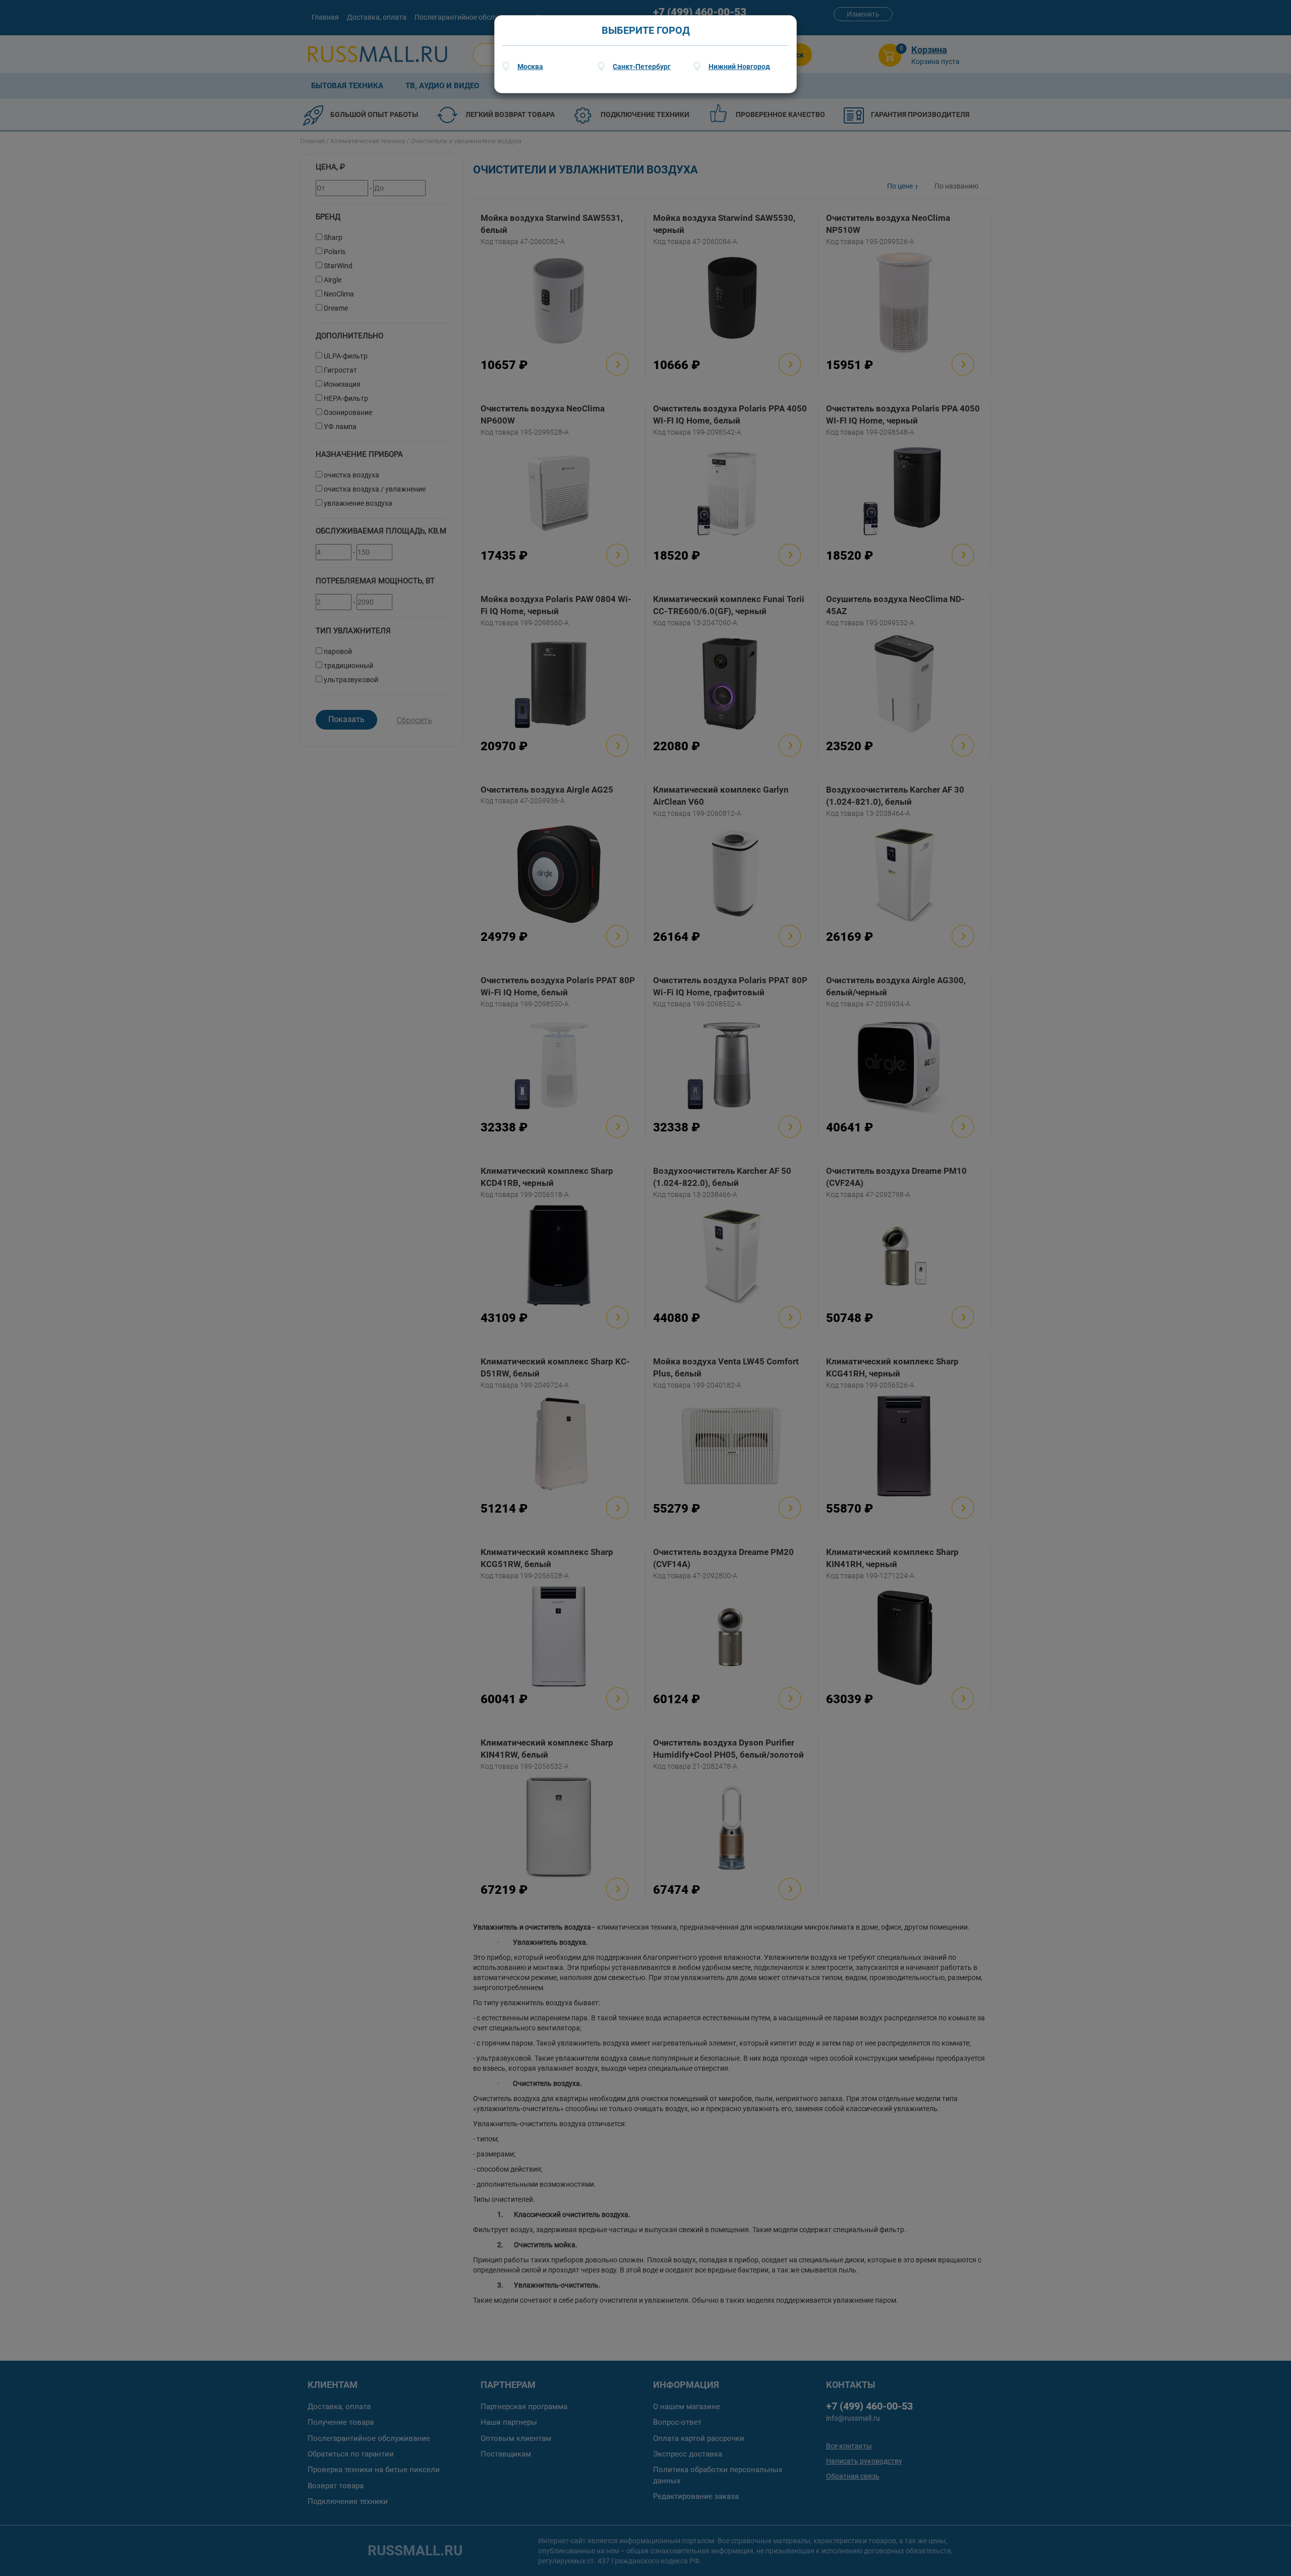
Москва (530, 67)
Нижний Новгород (739, 67)
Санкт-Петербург (642, 67)
